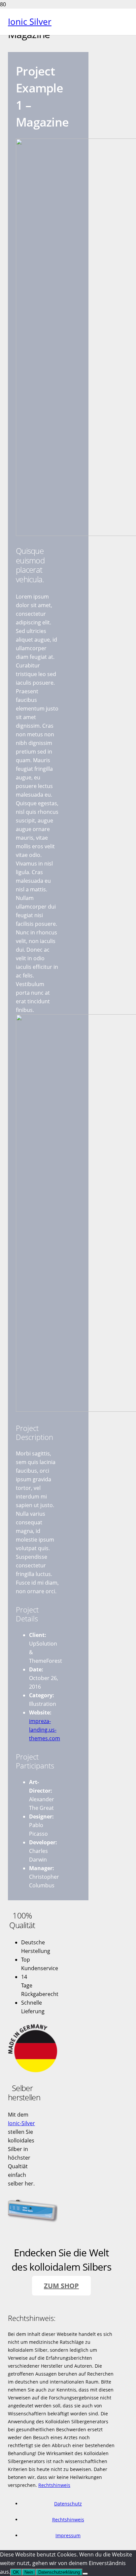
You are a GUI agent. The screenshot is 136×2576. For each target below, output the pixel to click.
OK (16, 2572)
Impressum (68, 2535)
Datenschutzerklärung (59, 2572)
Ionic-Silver (21, 2123)
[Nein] (85, 2574)
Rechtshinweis (54, 2485)
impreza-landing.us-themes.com (45, 1730)
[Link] (33, 2071)
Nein (29, 2572)
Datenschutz (68, 2504)
